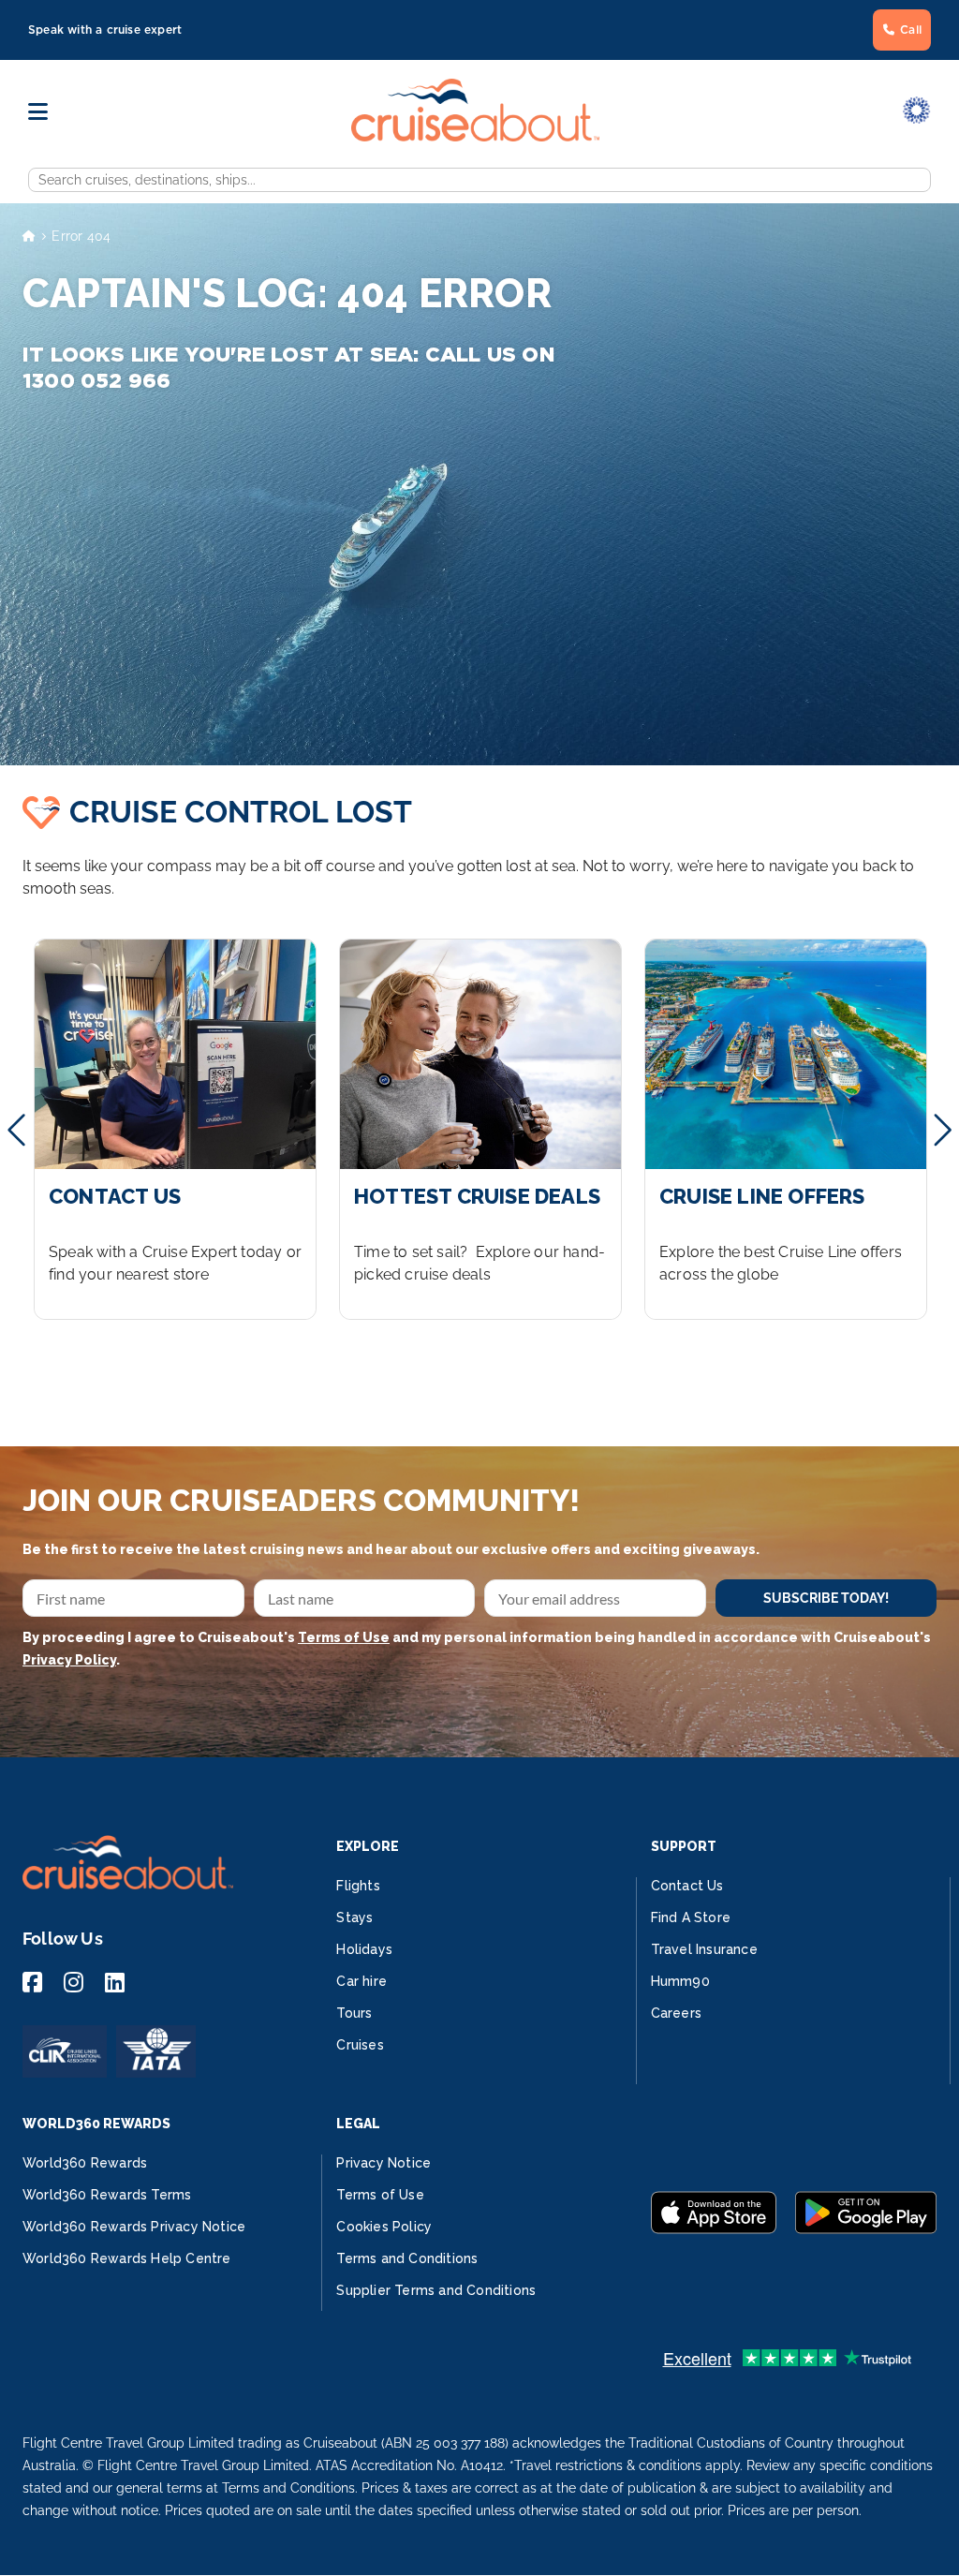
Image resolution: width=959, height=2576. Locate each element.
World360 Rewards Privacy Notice (134, 2227)
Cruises (360, 2045)
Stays (354, 1917)
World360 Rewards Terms (107, 2195)
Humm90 (680, 1981)
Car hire (361, 1981)
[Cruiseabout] (475, 136)
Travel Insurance (704, 1949)
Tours (354, 2013)
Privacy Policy (69, 1660)
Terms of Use (344, 1637)
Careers (676, 2013)
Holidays (364, 1949)
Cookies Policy (384, 2227)
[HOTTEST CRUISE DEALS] (480, 1129)
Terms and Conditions (407, 2258)
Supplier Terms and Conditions (436, 2290)
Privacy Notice (384, 2163)
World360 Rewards (85, 2163)
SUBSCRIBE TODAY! (826, 1598)
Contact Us (687, 1886)
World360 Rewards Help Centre (127, 2258)
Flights (358, 1886)
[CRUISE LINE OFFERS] (786, 1129)
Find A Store (691, 1917)
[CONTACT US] (175, 1129)
